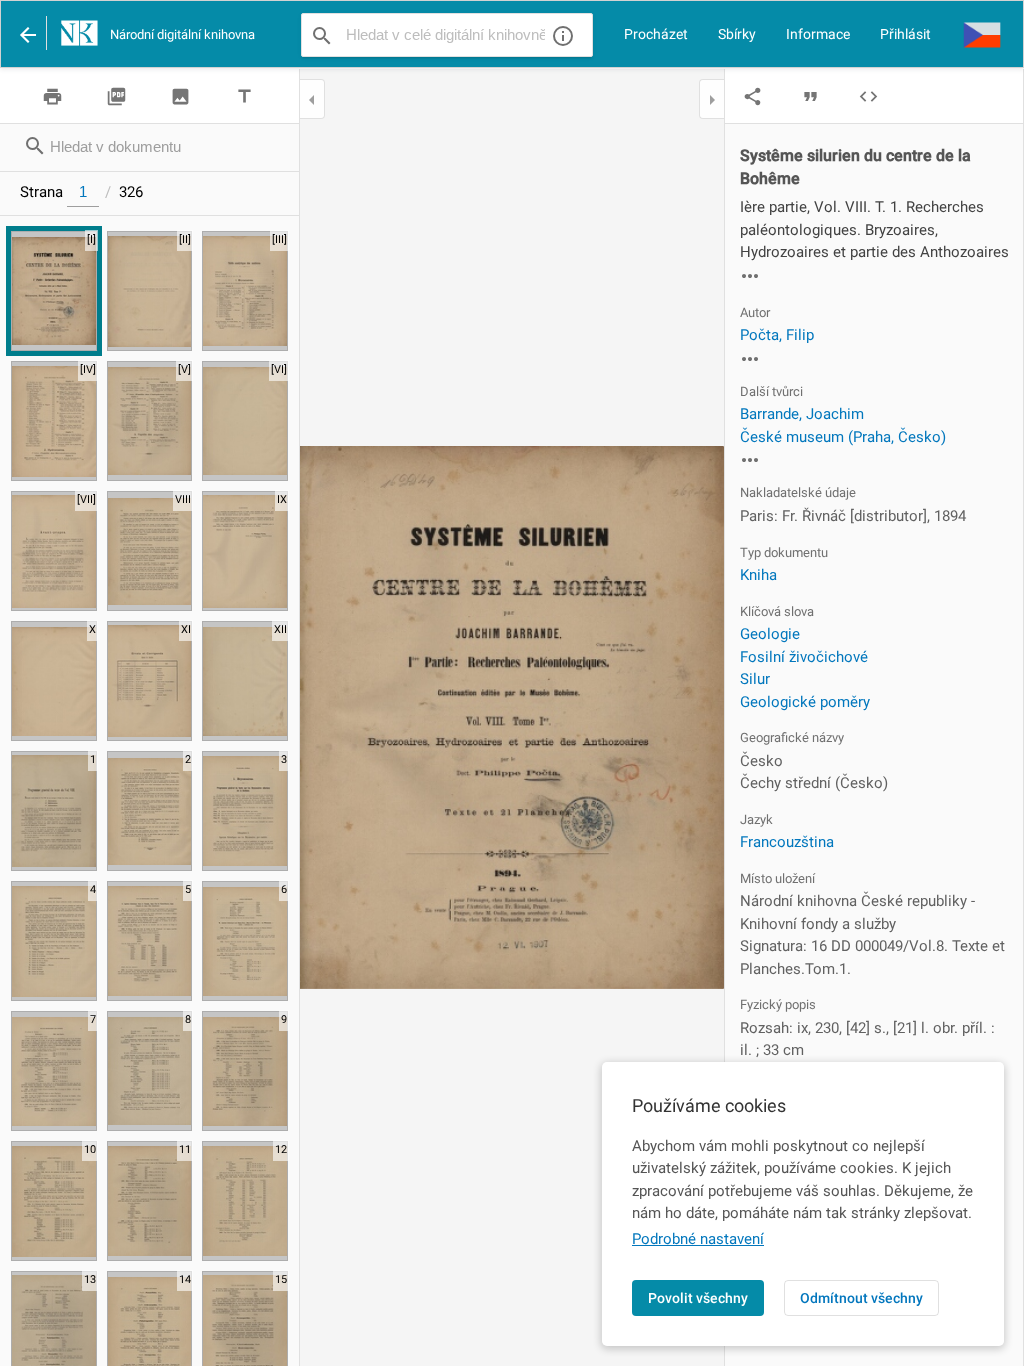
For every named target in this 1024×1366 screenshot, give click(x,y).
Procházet (656, 34)
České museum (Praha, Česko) (843, 437)
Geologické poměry (805, 702)
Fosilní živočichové (804, 657)
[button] (982, 34)
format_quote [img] (810, 96)
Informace (818, 34)
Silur (755, 679)
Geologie (770, 634)
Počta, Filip (777, 335)
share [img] (752, 96)
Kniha (758, 575)
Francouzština (787, 842)
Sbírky (737, 34)
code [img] (868, 96)
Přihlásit (905, 34)
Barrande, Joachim (802, 414)
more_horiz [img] (750, 276)
